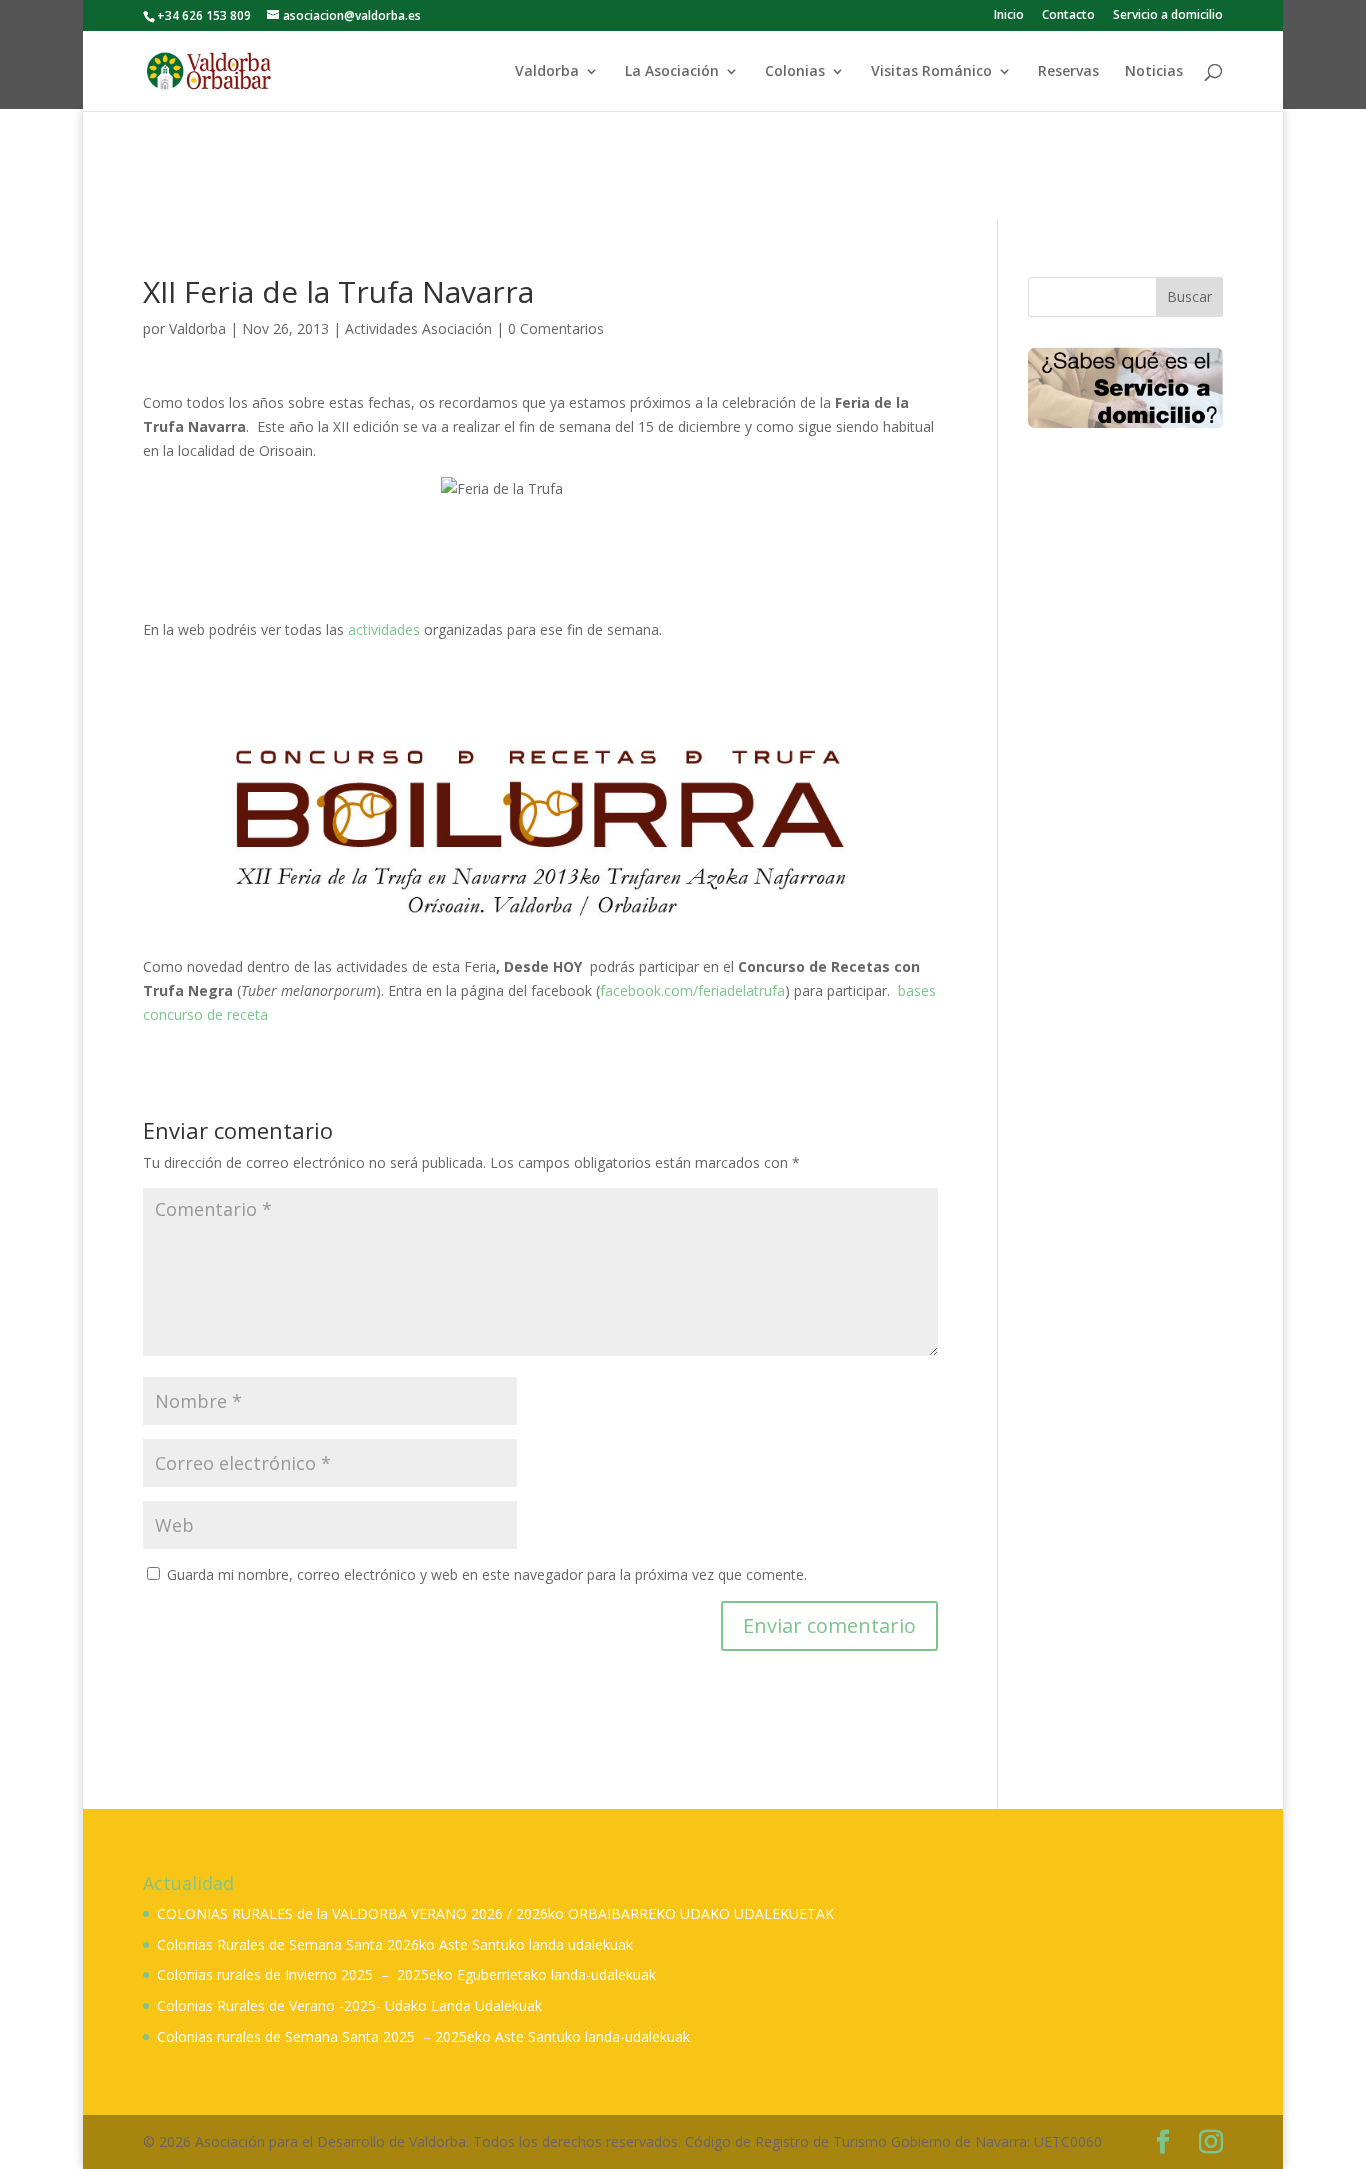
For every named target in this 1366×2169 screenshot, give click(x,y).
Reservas (1068, 72)
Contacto (1068, 16)
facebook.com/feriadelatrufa (692, 990)
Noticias (1154, 72)
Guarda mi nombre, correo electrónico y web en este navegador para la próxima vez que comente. (487, 1574)
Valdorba (547, 72)
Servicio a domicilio (1168, 16)
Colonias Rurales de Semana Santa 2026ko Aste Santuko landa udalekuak (395, 1944)
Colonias (795, 72)
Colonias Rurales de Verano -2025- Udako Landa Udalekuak (349, 2005)
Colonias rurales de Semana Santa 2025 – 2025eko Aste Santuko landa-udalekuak (423, 2036)
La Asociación (672, 72)
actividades (386, 629)
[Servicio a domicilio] (1125, 387)
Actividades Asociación (418, 328)
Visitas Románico (931, 72)
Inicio (1009, 16)
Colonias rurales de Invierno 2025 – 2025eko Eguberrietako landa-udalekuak (406, 1974)
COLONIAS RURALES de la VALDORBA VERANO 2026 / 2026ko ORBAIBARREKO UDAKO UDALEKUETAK (495, 1913)
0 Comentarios (556, 328)
